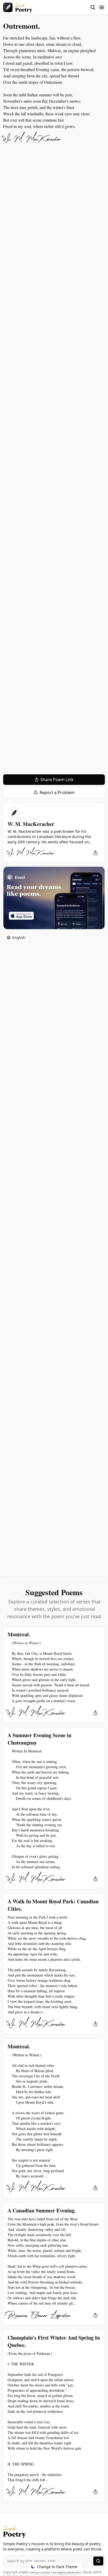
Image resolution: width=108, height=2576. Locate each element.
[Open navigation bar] (98, 7)
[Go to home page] (18, 7)
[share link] (95, 853)
